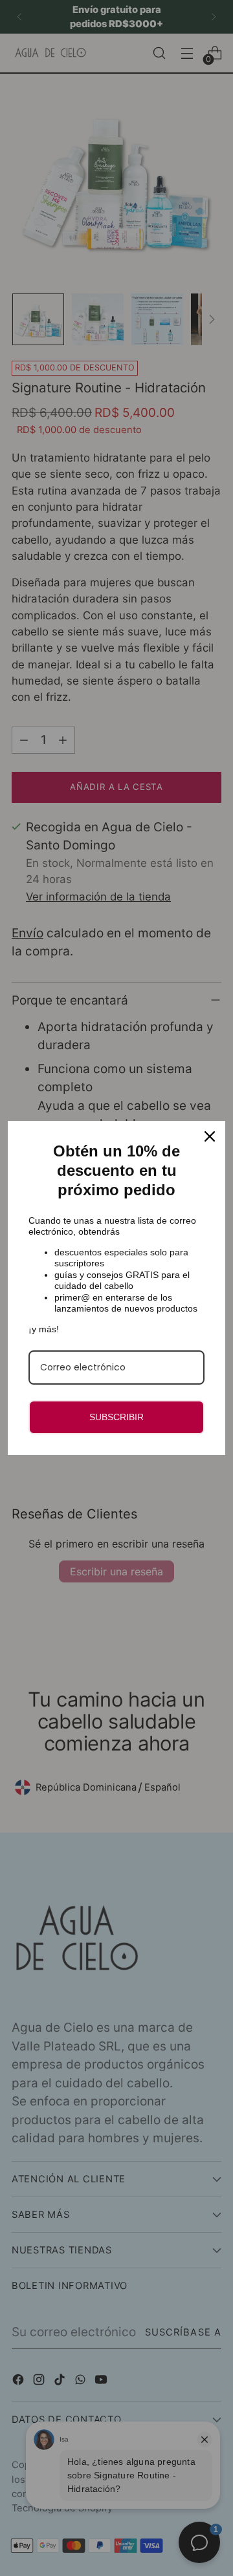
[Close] (210, 1136)
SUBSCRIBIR (116, 1417)
